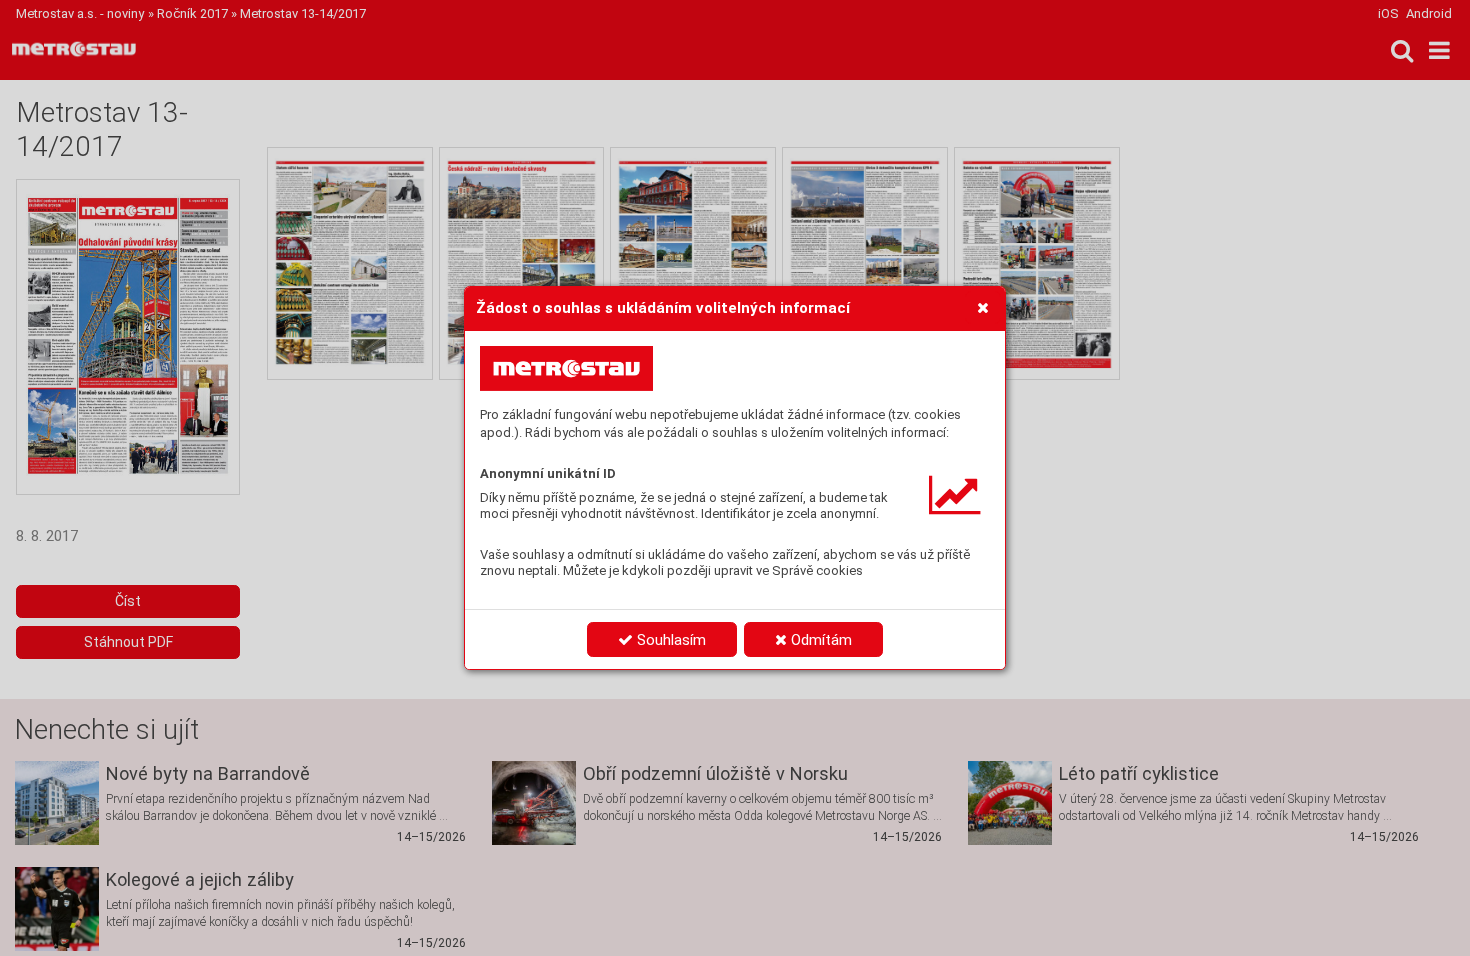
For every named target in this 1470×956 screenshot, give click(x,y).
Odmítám (819, 640)
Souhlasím (669, 640)
